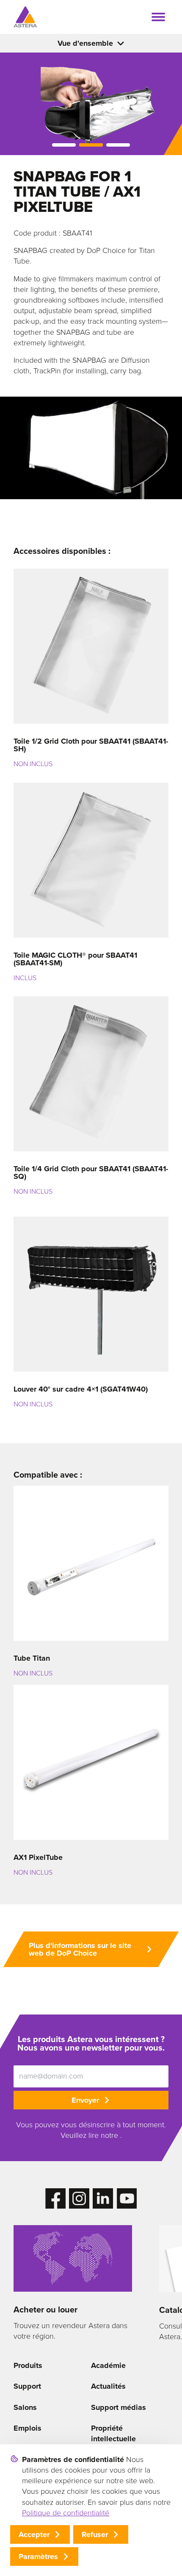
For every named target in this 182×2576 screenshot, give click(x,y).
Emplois (28, 2428)
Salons (25, 2407)
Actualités (108, 2386)
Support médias (119, 2407)
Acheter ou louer (45, 2309)
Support (27, 2386)
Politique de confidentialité (66, 2513)
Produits (28, 2365)
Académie (108, 2365)
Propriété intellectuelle (113, 2433)
